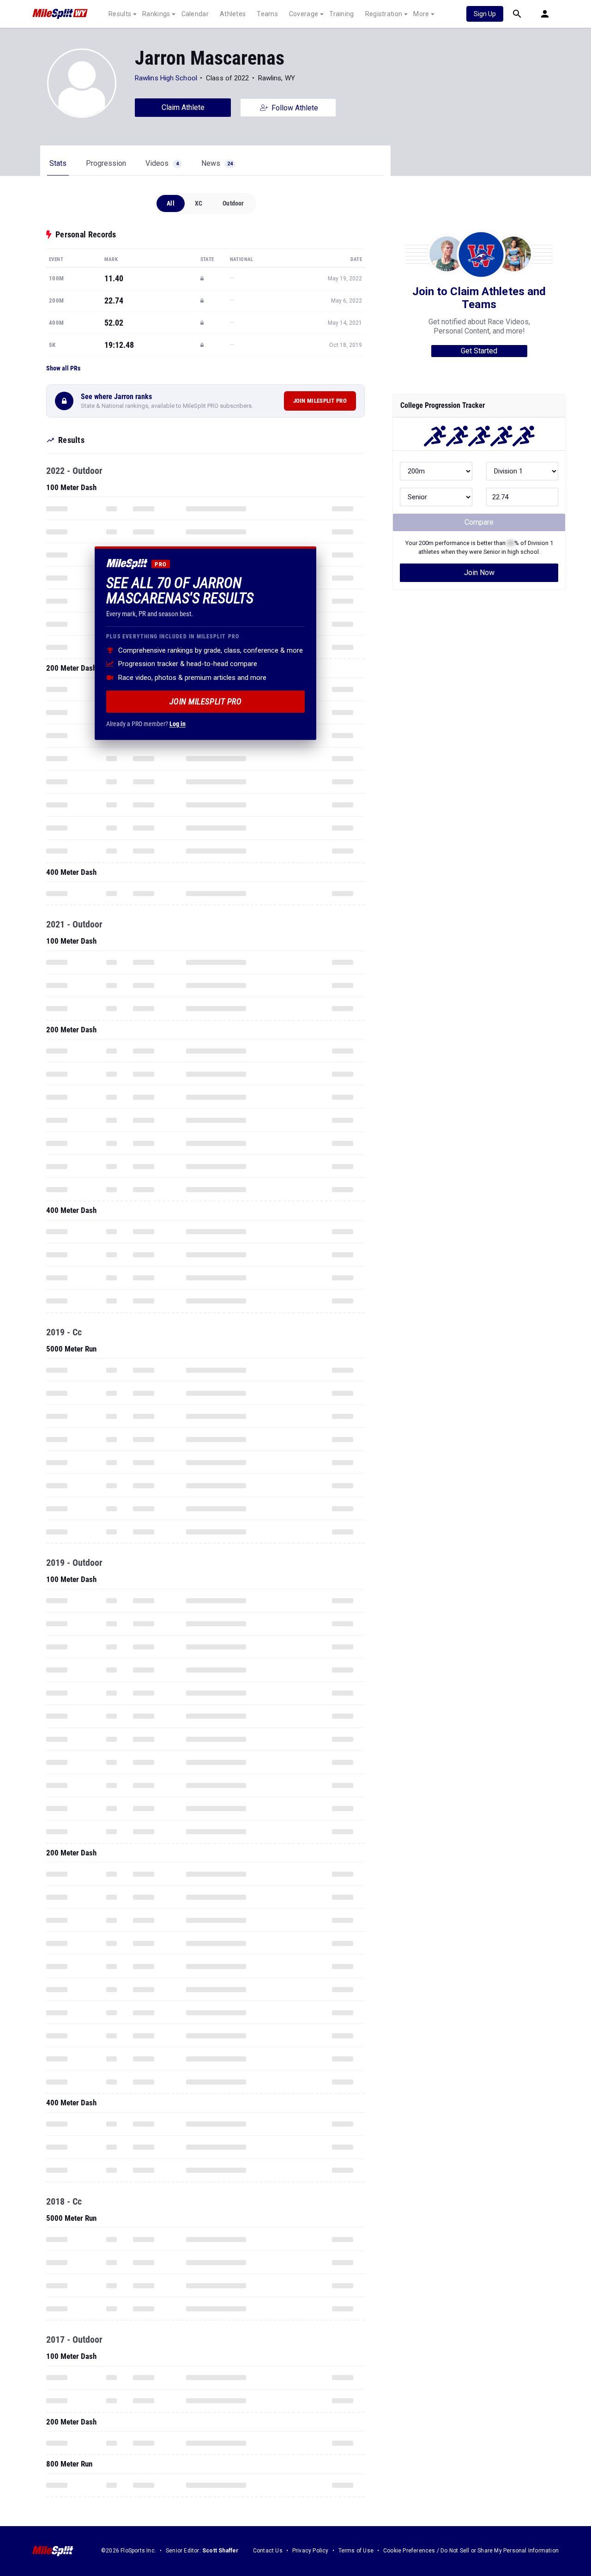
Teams (267, 14)
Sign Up (485, 14)
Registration (384, 14)
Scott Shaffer (220, 2551)
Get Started (479, 351)
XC (199, 203)
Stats (58, 163)
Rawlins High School (166, 78)
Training (341, 14)
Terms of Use (356, 2551)
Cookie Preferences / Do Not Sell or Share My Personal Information (471, 2551)
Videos (162, 163)
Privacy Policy (311, 2551)
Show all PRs (63, 368)
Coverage (304, 14)
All (171, 203)
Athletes (233, 14)
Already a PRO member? (146, 723)
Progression (106, 163)
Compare (479, 522)
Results (120, 14)
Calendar (195, 14)
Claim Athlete (183, 107)
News (217, 163)
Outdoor (233, 203)
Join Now (479, 573)
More (421, 14)
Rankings (156, 14)
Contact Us (268, 2551)
